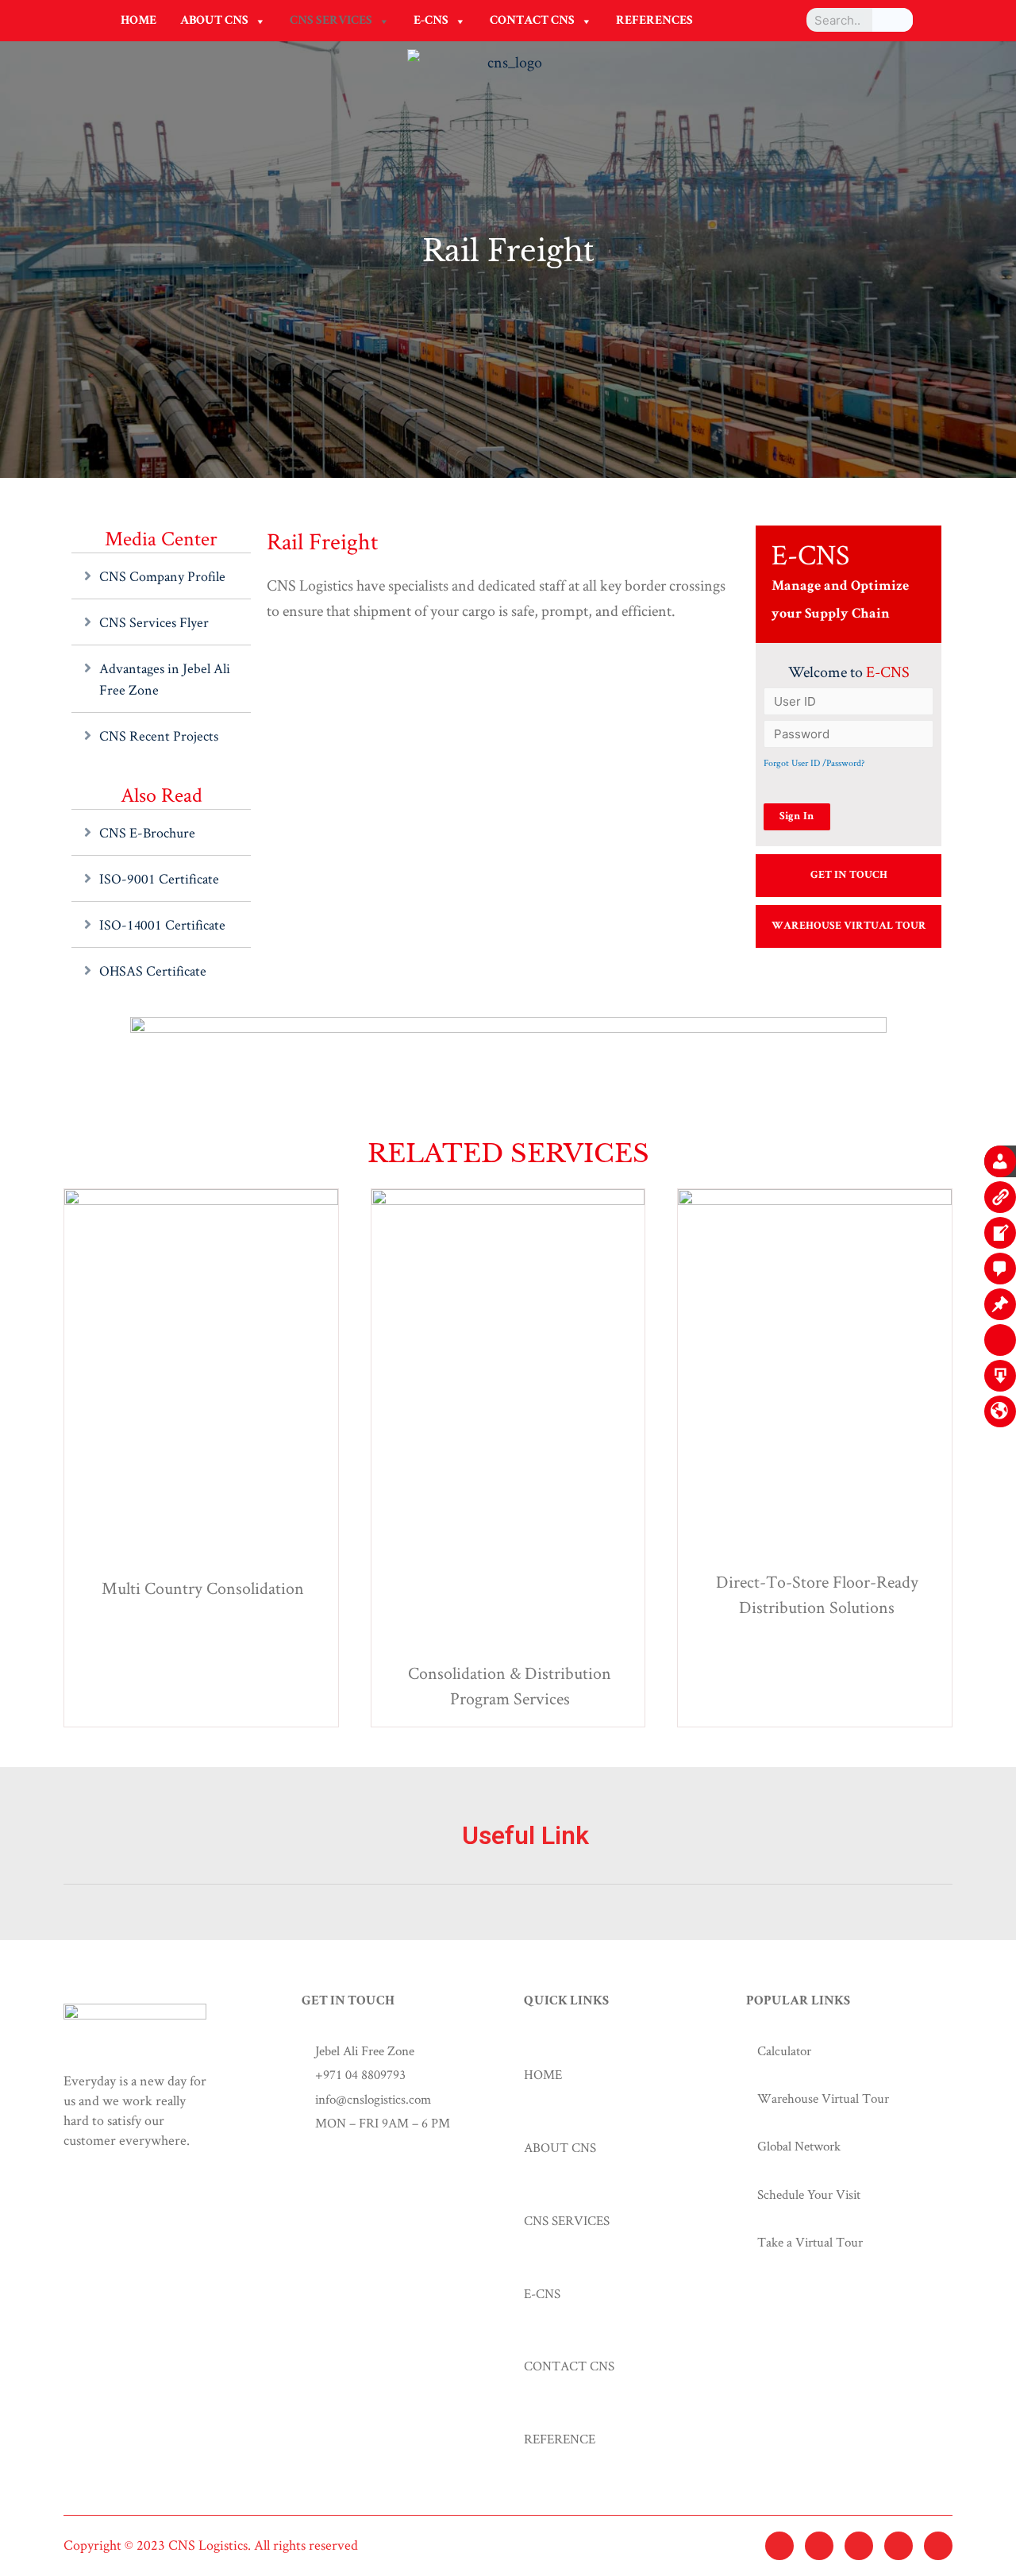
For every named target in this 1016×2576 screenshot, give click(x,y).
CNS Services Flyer (154, 622)
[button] (260, 21)
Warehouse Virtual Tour (823, 2098)
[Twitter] (779, 2546)
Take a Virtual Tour (810, 2242)
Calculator (784, 2050)
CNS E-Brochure (147, 832)
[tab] (508, 1854)
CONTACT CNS (532, 21)
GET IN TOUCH (849, 876)
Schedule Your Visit (809, 2194)
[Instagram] (859, 2546)
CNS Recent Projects (159, 735)
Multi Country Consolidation (203, 1588)
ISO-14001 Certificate (162, 924)
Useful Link (525, 1835)
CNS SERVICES (331, 21)
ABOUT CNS (214, 21)
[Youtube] (938, 2546)
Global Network (799, 2146)
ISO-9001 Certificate (159, 878)
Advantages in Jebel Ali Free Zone (165, 679)
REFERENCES (654, 21)
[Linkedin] (899, 2546)
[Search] (893, 20)
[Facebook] (819, 2546)
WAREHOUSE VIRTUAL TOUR (849, 926)
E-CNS (431, 21)
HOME (139, 21)
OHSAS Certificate (153, 970)
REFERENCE (560, 2439)
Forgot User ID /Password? (814, 762)
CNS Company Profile (162, 576)
